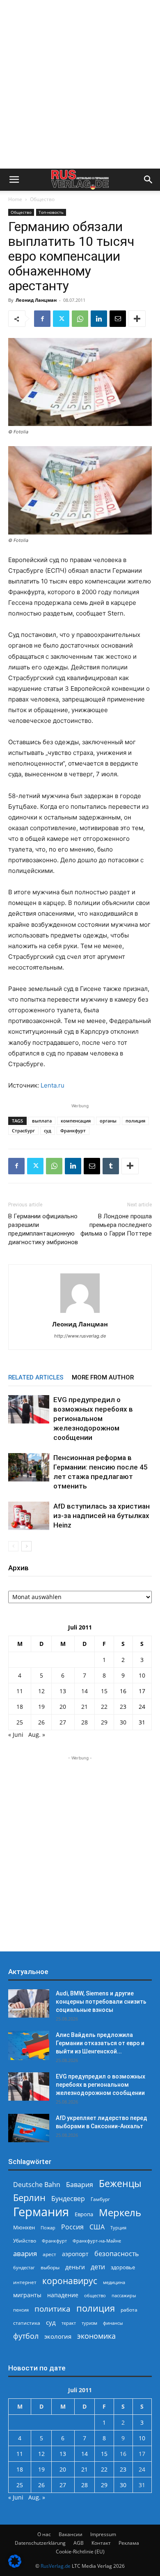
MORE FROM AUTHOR (103, 1377)
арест (49, 2254)
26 (41, 1722)
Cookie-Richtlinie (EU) (80, 2552)
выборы (50, 2267)
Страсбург (23, 1131)
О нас (44, 2534)
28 (85, 1722)
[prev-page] (13, 1546)
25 (20, 1722)
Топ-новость (51, 212)
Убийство (25, 2241)
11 (20, 1691)
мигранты (27, 2295)
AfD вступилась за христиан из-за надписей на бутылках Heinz (102, 1516)
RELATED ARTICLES (36, 1377)
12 (41, 1691)
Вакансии (71, 2534)
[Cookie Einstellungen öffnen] (15, 2566)
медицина (114, 2282)
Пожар (48, 2228)
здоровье (123, 2267)
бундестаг (24, 2268)
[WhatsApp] (80, 319)
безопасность (117, 2254)
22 (104, 1707)
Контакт (101, 2543)
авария (25, 2253)
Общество (42, 199)
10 (142, 1675)
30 (123, 1722)
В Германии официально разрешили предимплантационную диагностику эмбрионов (43, 1229)
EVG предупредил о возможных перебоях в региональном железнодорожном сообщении (93, 1419)
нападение (63, 2295)
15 (104, 1691)
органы (108, 1121)
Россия (72, 2227)
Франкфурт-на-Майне (97, 2241)
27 (63, 1722)
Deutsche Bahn (37, 2185)
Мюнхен (24, 2227)
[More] (137, 319)
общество (95, 2295)
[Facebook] (42, 319)
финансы (113, 2323)
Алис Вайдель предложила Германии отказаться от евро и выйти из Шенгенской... (100, 2043)
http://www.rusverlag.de (80, 1336)
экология (58, 2336)
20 (63, 1707)
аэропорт (75, 2254)
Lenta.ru (53, 1085)
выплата (42, 1121)
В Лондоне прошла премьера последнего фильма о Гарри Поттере (116, 1225)
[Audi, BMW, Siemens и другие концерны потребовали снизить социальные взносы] (29, 2003)
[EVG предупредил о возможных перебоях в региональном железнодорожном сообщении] (29, 1409)
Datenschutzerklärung (40, 2543)
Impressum (103, 2534)
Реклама (129, 2543)
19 (41, 1707)
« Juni (16, 1735)
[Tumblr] (111, 1166)
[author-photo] (80, 1313)
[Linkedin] (99, 319)
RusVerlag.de (56, 2566)
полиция (135, 1121)
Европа (84, 2214)
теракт (69, 2323)
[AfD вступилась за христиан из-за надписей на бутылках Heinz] (29, 1516)
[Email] (118, 319)
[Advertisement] (80, 84)
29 (104, 1722)
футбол (26, 2336)
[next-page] (26, 1546)
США (97, 2227)
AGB (79, 2543)
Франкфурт (73, 1131)
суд (48, 1131)
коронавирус (70, 2281)
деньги (75, 2267)
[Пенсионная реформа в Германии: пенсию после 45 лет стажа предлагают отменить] (29, 1467)
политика (53, 2309)
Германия (41, 2212)
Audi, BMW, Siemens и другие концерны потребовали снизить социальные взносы (101, 2002)
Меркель (120, 2212)
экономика (96, 2336)
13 (63, 1691)
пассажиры (124, 2295)
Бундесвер (68, 2199)
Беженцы (120, 2184)
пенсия (21, 2310)
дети (98, 2267)
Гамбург (100, 2199)
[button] (14, 180)
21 (85, 1707)
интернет (25, 2282)
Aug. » (37, 1735)
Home (15, 199)
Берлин (29, 2198)
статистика (27, 2323)
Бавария (80, 2185)
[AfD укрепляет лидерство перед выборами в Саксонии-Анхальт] (29, 2128)
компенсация (76, 1121)
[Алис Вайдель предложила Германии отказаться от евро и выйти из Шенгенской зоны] (29, 2045)
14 (85, 1691)
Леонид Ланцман (36, 300)
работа (129, 2310)
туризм (89, 2323)
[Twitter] (61, 319)
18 (20, 1707)
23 (123, 1707)
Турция (118, 2228)
